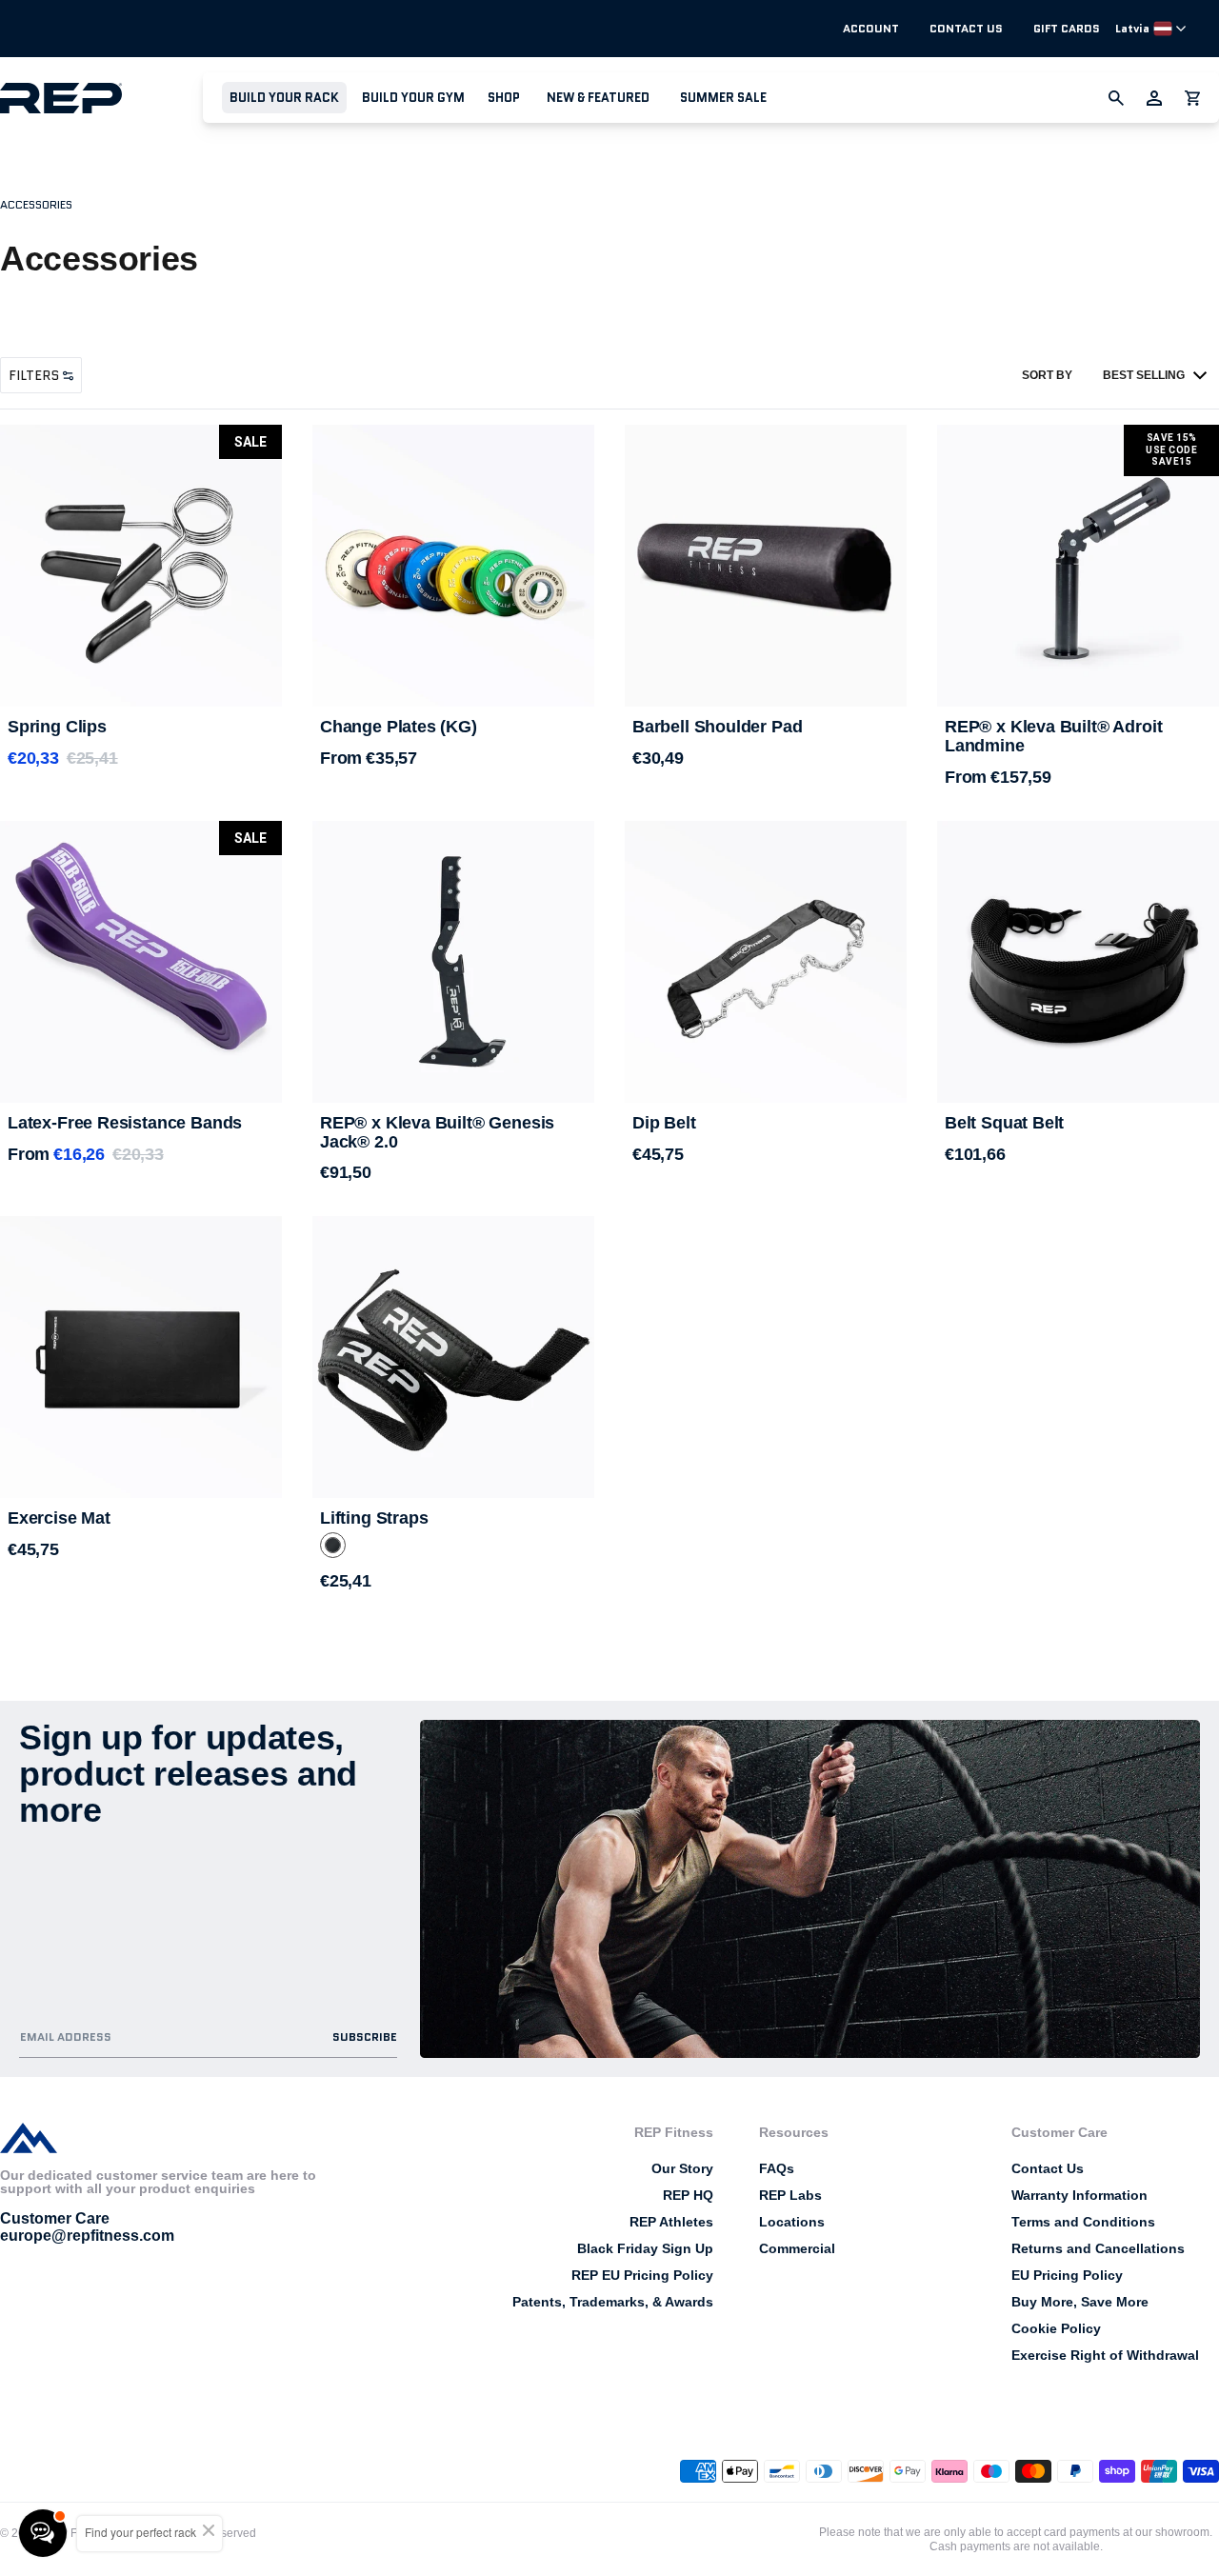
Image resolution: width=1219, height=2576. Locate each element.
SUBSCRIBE (365, 2037)
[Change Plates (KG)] (453, 566)
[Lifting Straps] (453, 1357)
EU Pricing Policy (1067, 2275)
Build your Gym (413, 98)
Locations (792, 2222)
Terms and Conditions (1083, 2222)
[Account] (1154, 98)
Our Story (682, 2168)
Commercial (797, 2248)
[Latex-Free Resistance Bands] (141, 962)
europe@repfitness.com (87, 2236)
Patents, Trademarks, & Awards (613, 2302)
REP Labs (790, 2195)
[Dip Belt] (766, 962)
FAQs (777, 2168)
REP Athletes (671, 2222)
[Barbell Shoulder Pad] (766, 566)
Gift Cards (1067, 29)
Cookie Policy (1056, 2328)
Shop (504, 98)
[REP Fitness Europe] (101, 98)
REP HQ (688, 2195)
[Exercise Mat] (141, 1357)
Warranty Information (1079, 2195)
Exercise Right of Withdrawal (1105, 2355)
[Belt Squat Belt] (1078, 962)
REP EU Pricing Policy (642, 2275)
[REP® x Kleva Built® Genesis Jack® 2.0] (453, 962)
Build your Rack (284, 98)
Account (871, 29)
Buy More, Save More (1080, 2302)
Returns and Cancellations (1098, 2248)
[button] (284, 98)
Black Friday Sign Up (645, 2248)
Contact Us (966, 29)
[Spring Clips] (141, 566)
